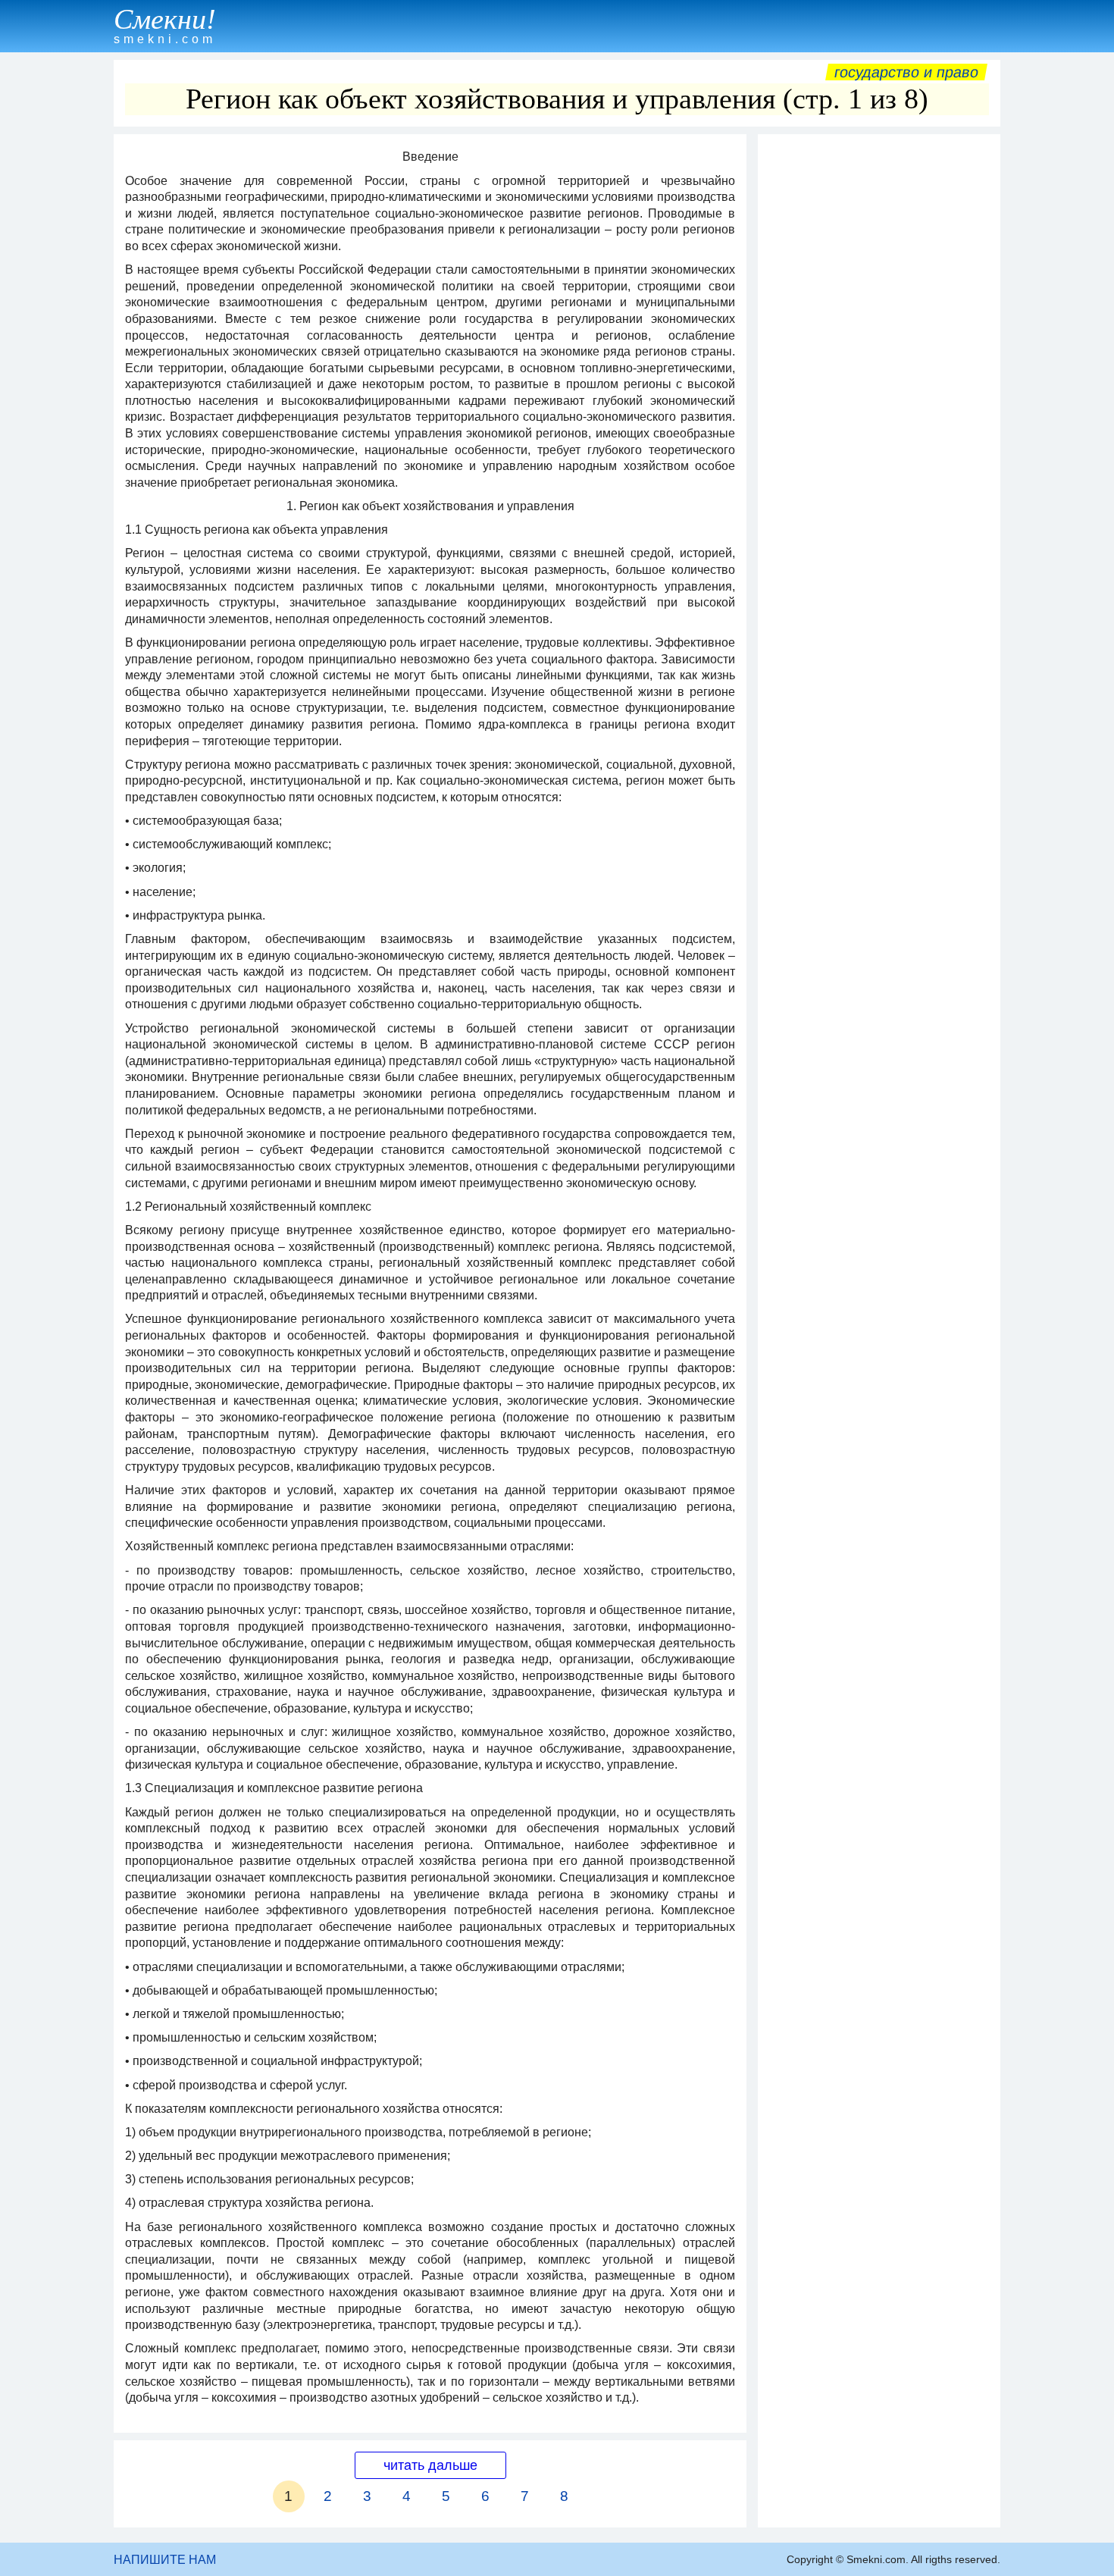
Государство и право (906, 72)
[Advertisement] (879, 369)
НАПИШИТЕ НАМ (165, 2560)
